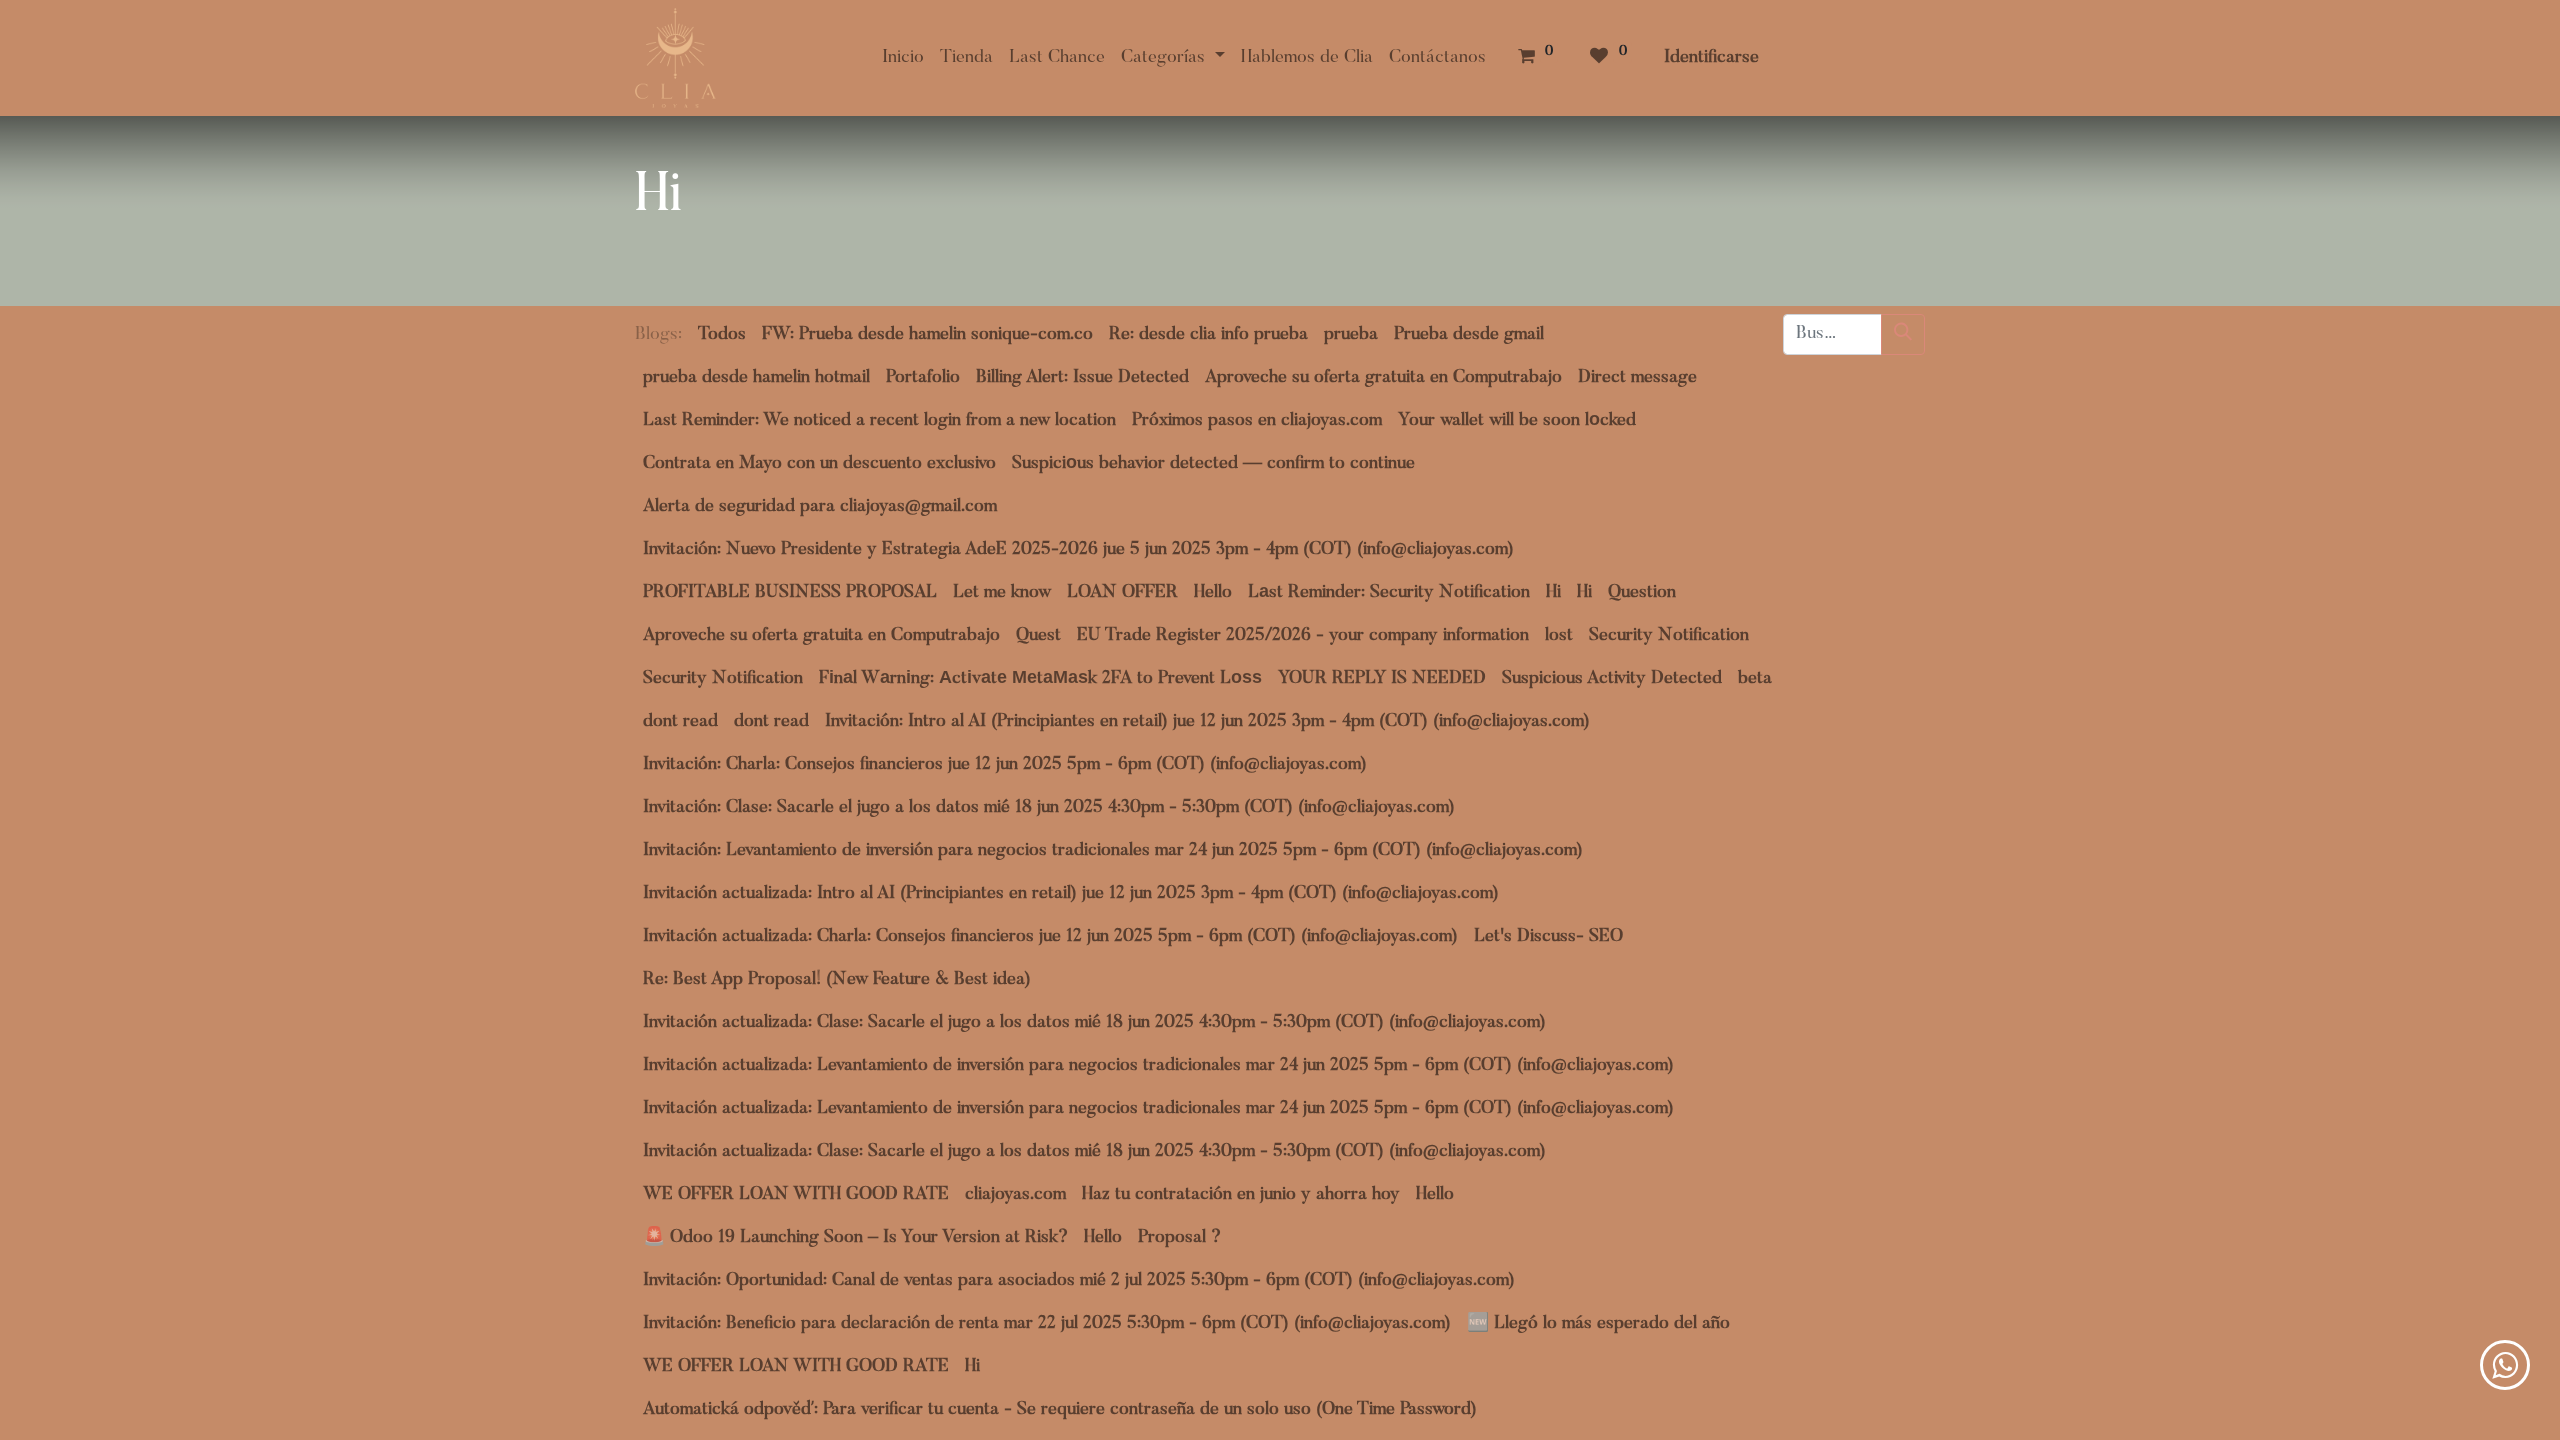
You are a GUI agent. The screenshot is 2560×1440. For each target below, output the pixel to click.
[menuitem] (903, 58)
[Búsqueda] (1903, 334)
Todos (722, 335)
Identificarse (1711, 58)
